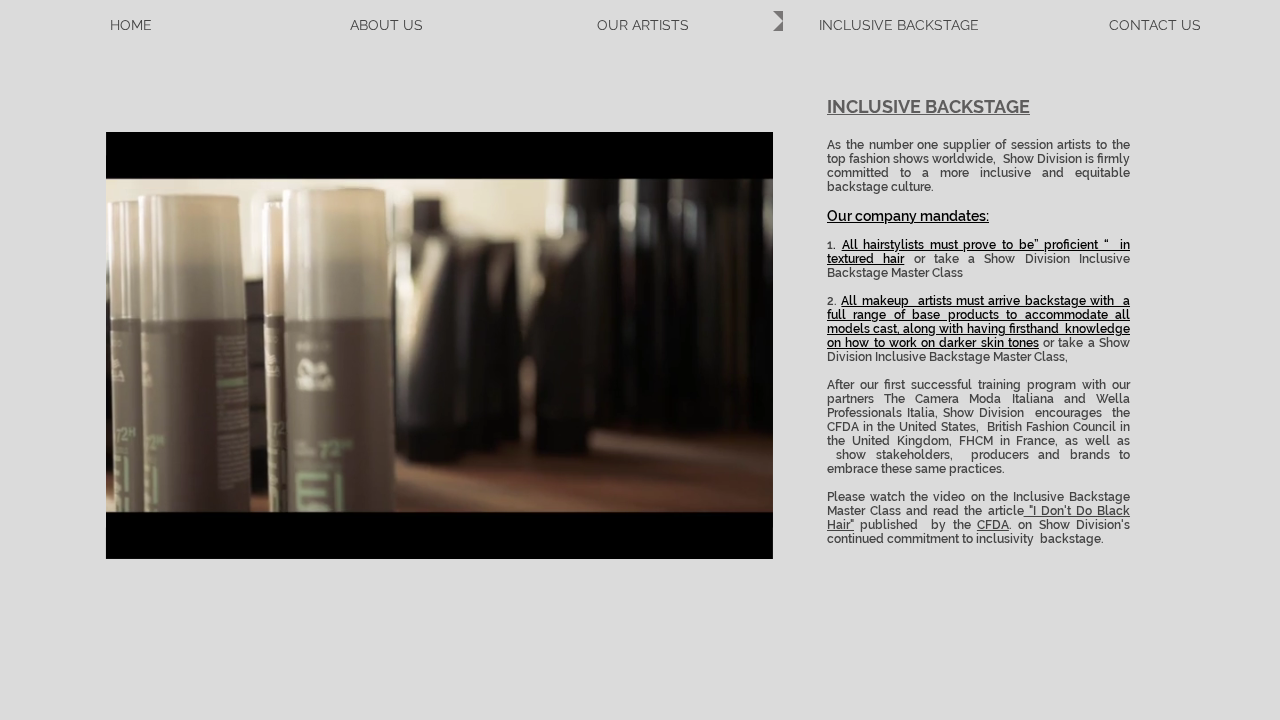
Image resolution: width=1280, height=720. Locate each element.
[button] (747, 537)
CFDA (993, 525)
